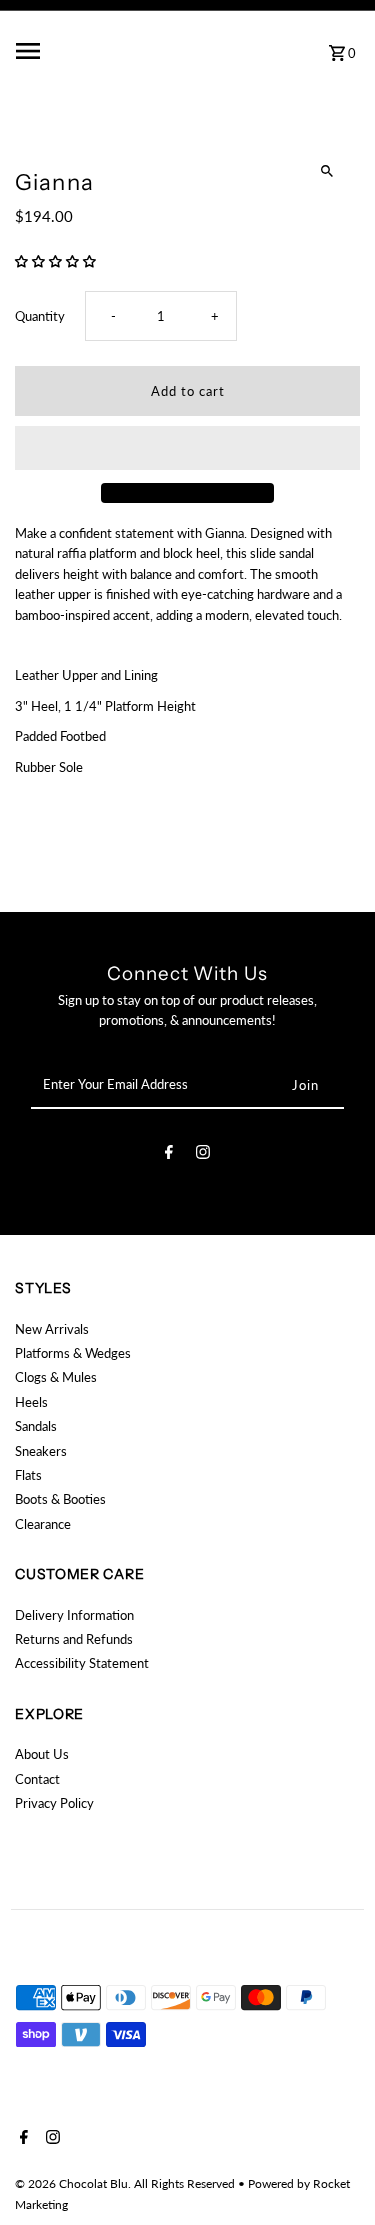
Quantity (40, 316)
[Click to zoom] (327, 171)
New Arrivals (52, 1329)
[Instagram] (203, 1155)
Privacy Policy (54, 1803)
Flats (28, 1475)
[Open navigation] (73, 51)
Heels (31, 1402)
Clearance (43, 1524)
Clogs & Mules (56, 1377)
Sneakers (41, 1451)
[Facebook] (169, 1155)
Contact (37, 1779)
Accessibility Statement (82, 1663)
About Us (42, 1754)
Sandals (36, 1426)
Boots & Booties (60, 1499)
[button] (57, 261)
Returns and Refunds (74, 1639)
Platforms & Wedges (73, 1353)
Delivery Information (74, 1615)
